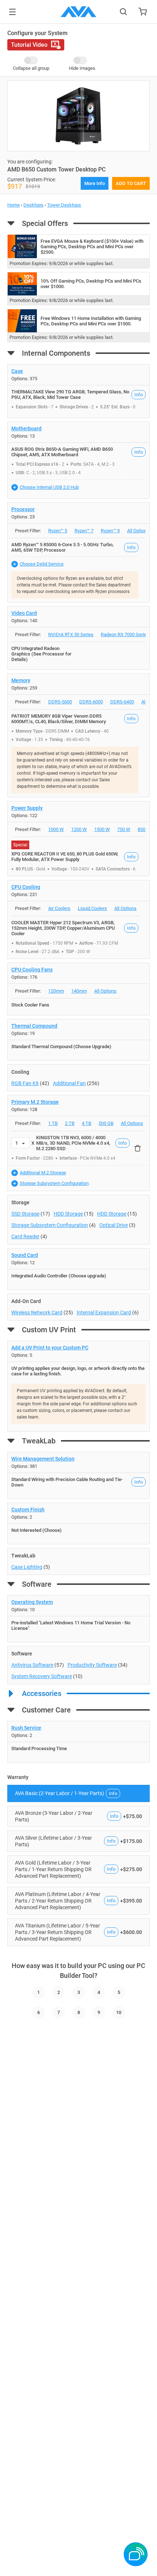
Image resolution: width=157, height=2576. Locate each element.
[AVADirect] (78, 12)
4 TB (87, 1123)
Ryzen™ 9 (110, 531)
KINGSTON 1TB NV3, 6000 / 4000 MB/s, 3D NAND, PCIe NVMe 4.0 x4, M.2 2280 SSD (73, 1143)
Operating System (32, 1602)
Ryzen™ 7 (84, 531)
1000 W (56, 829)
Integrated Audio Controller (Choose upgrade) (59, 1276)
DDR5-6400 (122, 702)
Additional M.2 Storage (43, 1173)
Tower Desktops (64, 205)
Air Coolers (59, 908)
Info (139, 395)
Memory (21, 680)
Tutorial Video (29, 45)
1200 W (79, 829)
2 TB (70, 1123)
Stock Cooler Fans (30, 1005)
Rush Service (26, 1728)
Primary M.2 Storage (35, 1102)
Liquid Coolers (92, 908)
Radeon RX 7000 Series (125, 634)
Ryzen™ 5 (58, 531)
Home (14, 205)
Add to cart (131, 183)
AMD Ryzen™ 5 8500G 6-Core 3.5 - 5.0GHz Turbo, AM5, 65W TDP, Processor (62, 547)
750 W (124, 829)
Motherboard (26, 428)
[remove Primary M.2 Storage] (138, 1148)
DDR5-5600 (60, 702)
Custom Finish (28, 1510)
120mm (56, 991)
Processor (23, 509)
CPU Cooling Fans (32, 970)
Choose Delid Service (42, 564)
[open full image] (78, 116)
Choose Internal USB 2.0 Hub (49, 487)
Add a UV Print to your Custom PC (50, 1348)
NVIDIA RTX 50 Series (71, 634)
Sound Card (25, 1255)
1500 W (102, 829)
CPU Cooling (26, 887)
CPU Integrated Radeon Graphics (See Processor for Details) (41, 654)
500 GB (106, 1123)
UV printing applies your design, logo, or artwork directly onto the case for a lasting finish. (78, 1371)
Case (17, 371)
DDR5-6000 (91, 702)
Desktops (33, 205)
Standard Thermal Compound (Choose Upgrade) (61, 1047)
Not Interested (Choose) (37, 1530)
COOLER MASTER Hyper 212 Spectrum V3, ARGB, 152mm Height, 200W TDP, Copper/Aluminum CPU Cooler (63, 928)
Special (20, 845)
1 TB (53, 1123)
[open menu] (12, 12)
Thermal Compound (34, 1026)
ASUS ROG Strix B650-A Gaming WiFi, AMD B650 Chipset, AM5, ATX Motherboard (62, 452)
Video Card (24, 613)
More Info (95, 183)
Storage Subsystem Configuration (54, 1183)
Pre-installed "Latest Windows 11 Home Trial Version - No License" (71, 1625)
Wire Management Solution (43, 1459)
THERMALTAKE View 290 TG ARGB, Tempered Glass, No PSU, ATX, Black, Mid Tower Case (70, 394)
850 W (144, 829)
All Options (138, 531)
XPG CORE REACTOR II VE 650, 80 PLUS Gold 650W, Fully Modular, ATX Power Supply (65, 857)
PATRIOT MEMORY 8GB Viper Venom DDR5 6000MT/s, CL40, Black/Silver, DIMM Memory (59, 719)
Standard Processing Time (39, 1748)
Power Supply (27, 808)
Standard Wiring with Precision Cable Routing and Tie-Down (67, 1482)
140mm (79, 991)
